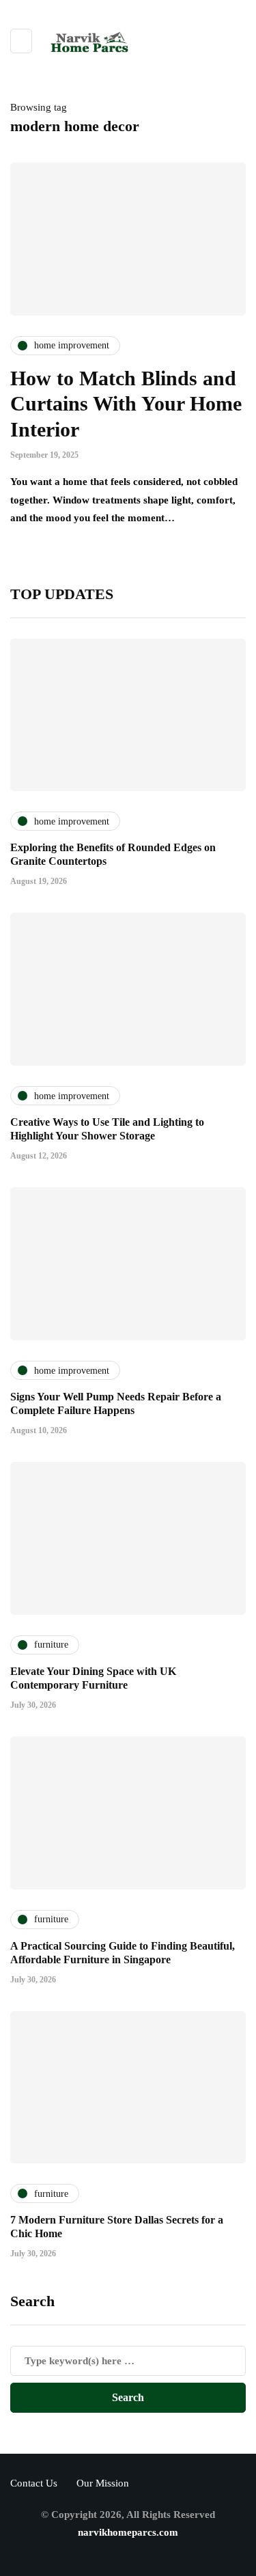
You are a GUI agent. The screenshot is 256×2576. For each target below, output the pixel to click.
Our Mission (103, 2483)
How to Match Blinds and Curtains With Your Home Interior (126, 404)
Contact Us (34, 2483)
